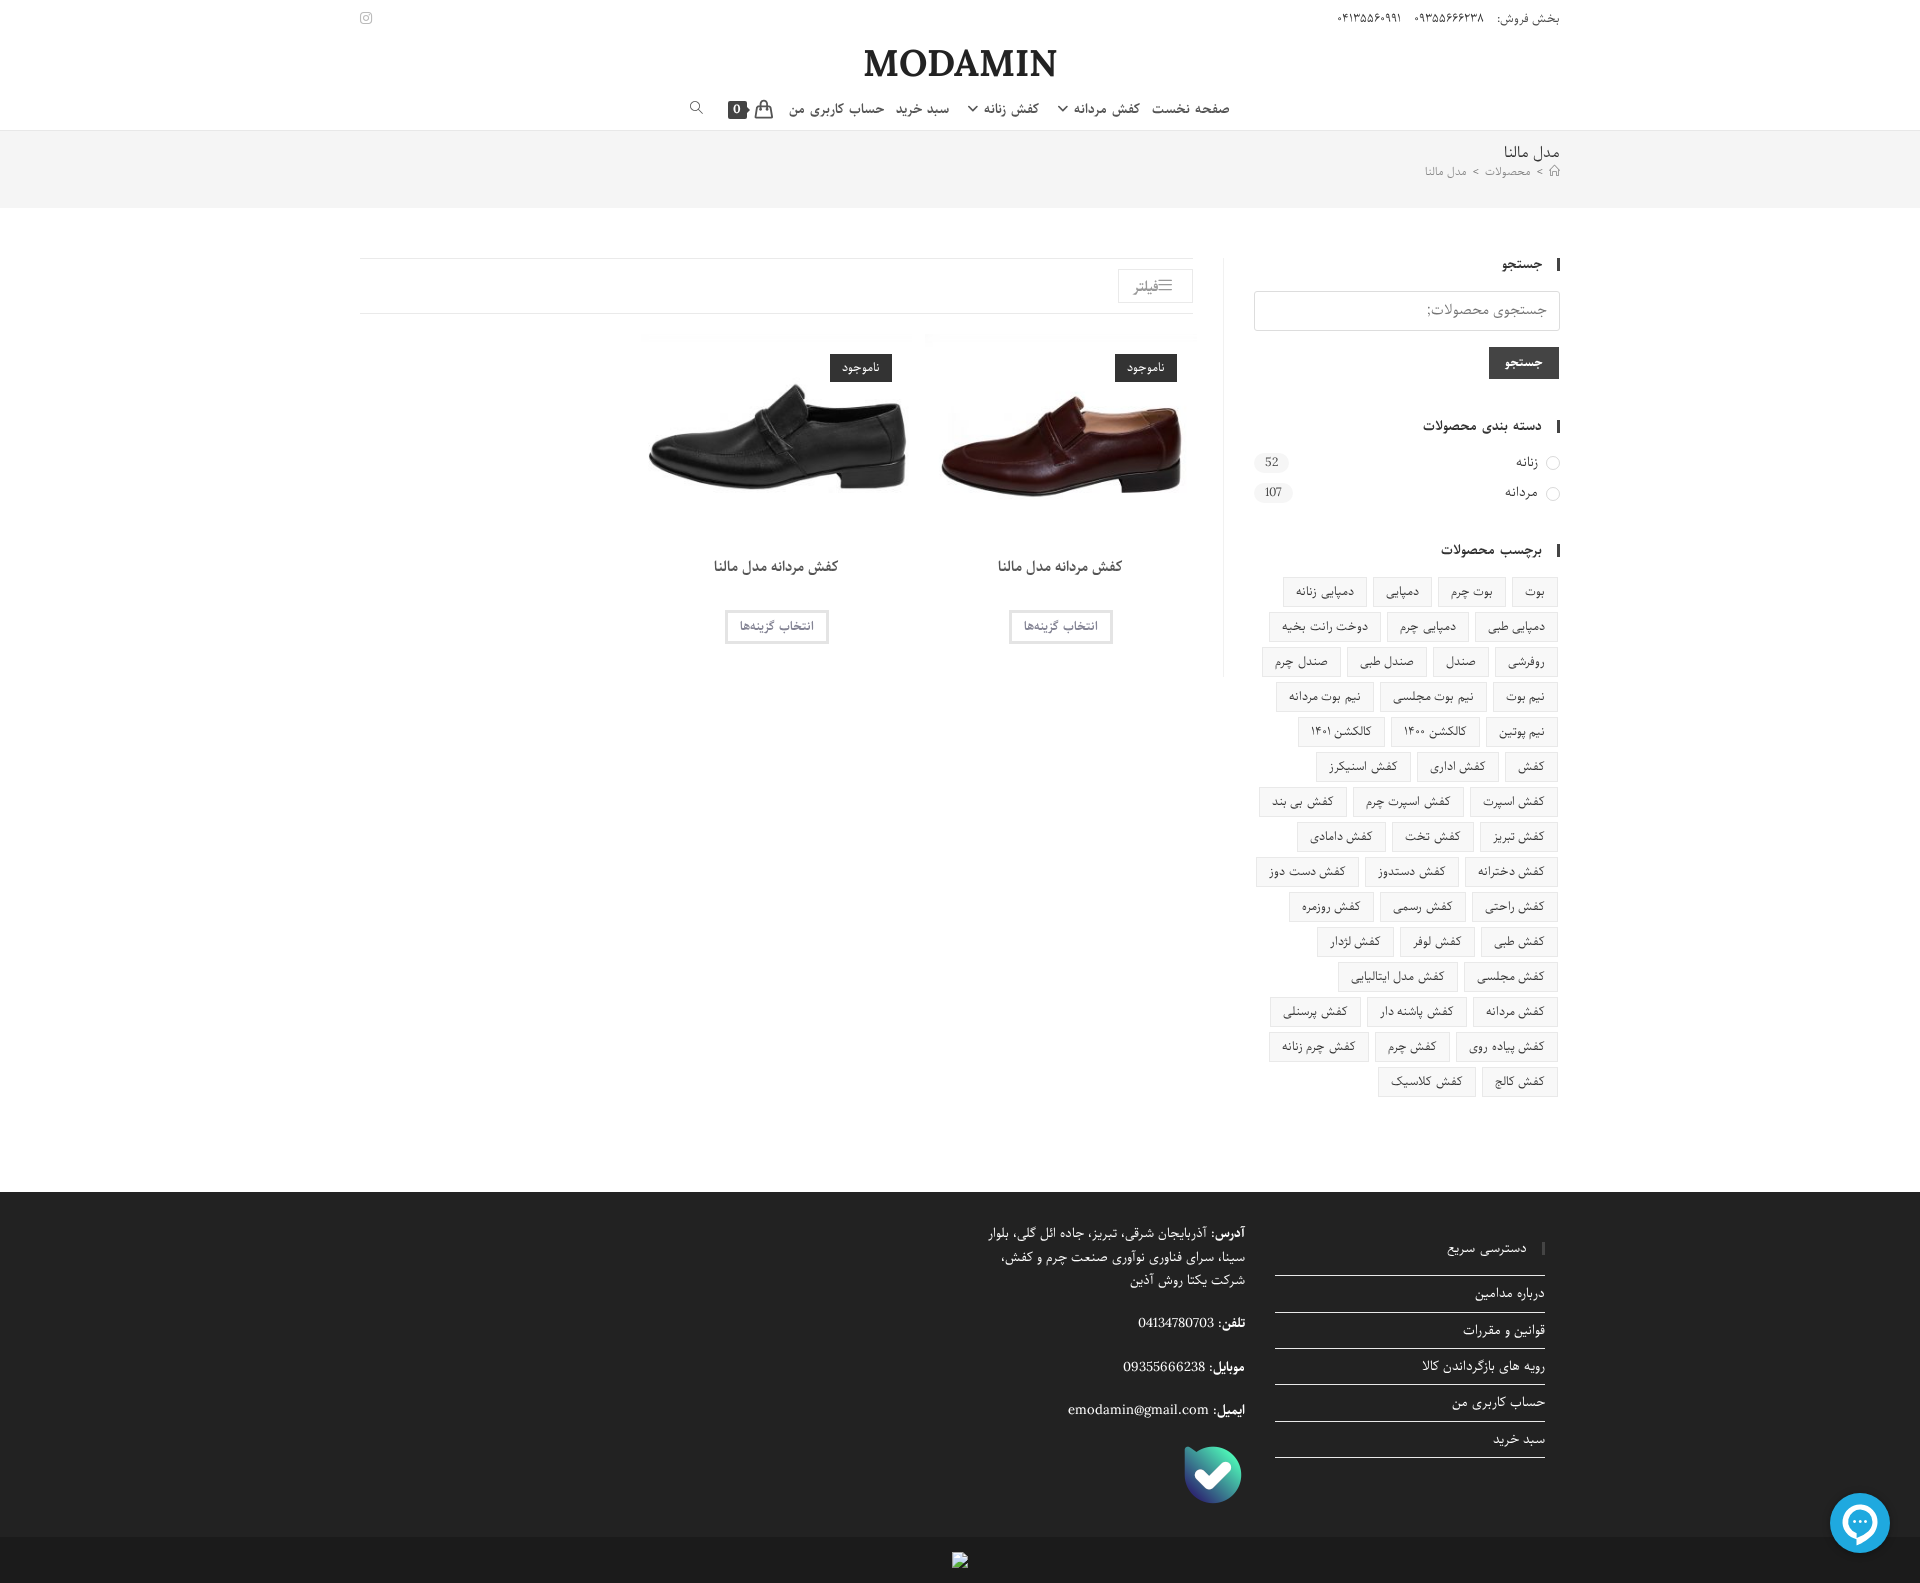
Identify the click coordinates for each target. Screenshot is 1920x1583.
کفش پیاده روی (1507, 1046)
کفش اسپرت (1514, 801)
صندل (1461, 661)
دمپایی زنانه (1324, 591)
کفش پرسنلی (1315, 1011)
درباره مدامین (1510, 1293)
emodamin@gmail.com (1138, 1410)
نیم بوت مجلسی (1433, 696)
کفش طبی (1519, 941)
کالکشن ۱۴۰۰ (1435, 731)
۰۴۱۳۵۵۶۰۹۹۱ (1369, 18)
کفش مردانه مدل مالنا (1060, 567)
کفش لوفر (1437, 941)
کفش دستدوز (1411, 871)
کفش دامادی (1341, 836)
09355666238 (1164, 1367)
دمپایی (1402, 591)
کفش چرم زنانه (1319, 1046)
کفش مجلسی (1511, 976)
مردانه (1521, 493)
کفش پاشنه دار (1417, 1011)
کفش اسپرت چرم (1408, 801)
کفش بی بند (1303, 801)
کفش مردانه (1515, 1011)
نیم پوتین (1522, 731)
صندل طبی (1387, 661)
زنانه (1527, 463)
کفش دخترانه (1511, 871)
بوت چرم (1472, 591)
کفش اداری (1458, 766)
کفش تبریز (1519, 836)
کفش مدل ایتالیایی (1398, 976)
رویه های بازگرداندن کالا (1483, 1366)
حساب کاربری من (1498, 1402)
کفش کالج (1520, 1081)
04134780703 (1176, 1323)
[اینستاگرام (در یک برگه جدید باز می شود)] (369, 19)
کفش (1531, 766)
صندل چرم (1301, 661)
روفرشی (1526, 661)
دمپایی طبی (1516, 626)
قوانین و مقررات (1504, 1330)
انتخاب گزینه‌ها (1061, 626)
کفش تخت (1432, 836)
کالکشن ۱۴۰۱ (1341, 731)
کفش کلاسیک (1426, 1081)
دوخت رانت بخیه (1325, 626)
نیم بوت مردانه (1325, 696)
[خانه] (1554, 171)
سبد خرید (1519, 1439)
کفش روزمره (1331, 906)
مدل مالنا (1446, 171)
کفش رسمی (1422, 906)
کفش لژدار (1355, 941)
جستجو (1524, 362)
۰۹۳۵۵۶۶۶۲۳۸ (1449, 18)
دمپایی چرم (1427, 626)
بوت (1535, 591)
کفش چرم (1412, 1046)
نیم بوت (1525, 696)
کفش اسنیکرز (1363, 766)
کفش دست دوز (1307, 871)
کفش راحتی (1515, 906)
